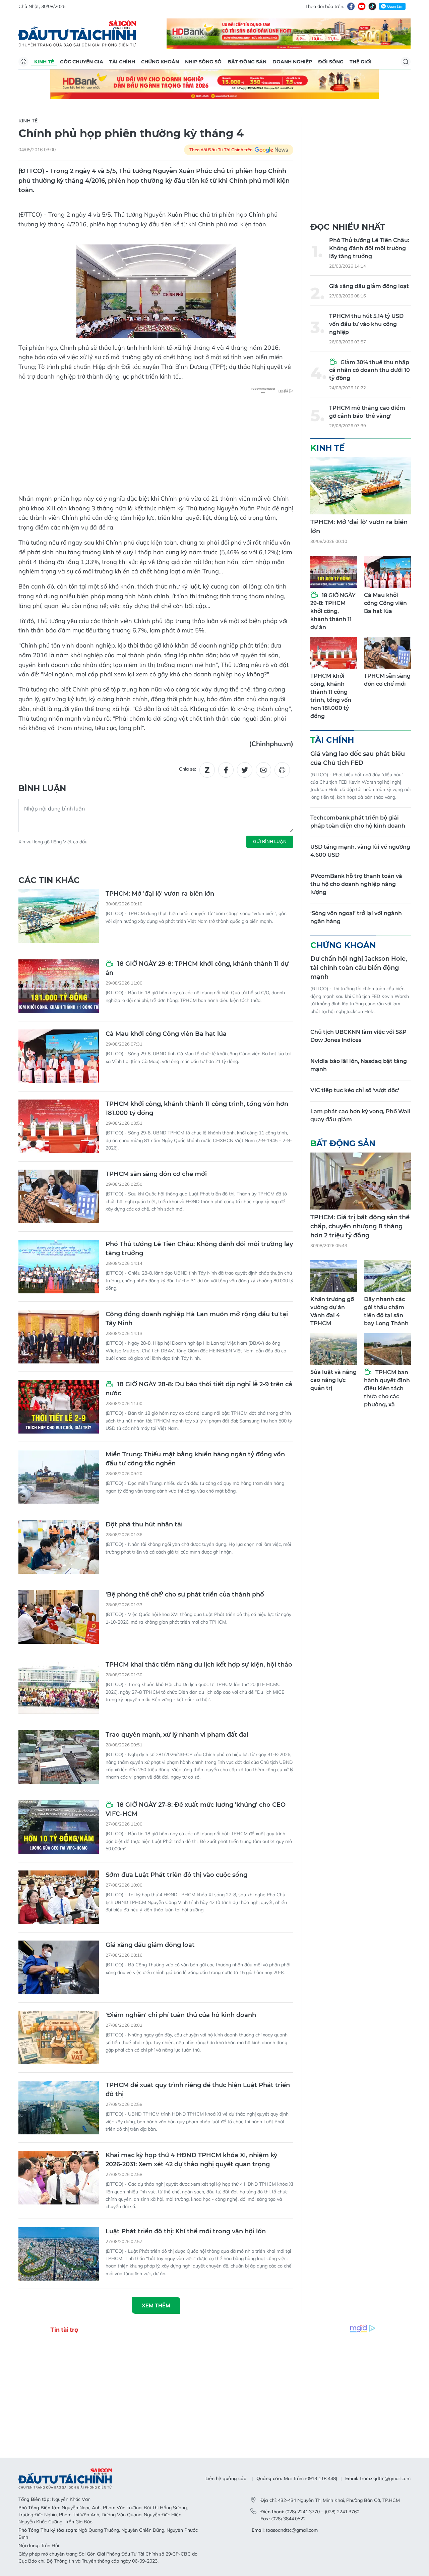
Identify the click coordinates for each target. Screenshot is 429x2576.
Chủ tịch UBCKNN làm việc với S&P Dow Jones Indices (358, 1036)
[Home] (23, 62)
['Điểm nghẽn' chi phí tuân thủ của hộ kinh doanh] (59, 2037)
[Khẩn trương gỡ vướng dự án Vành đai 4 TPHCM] (334, 1276)
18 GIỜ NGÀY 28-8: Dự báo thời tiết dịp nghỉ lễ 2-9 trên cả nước (199, 1389)
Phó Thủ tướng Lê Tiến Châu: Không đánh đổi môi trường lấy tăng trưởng (199, 1249)
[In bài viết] (282, 770)
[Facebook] (351, 6)
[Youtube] (362, 6)
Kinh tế (44, 62)
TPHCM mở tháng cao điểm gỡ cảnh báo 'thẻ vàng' (367, 412)
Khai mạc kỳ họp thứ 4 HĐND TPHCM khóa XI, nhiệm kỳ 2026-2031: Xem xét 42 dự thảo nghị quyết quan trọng (191, 2160)
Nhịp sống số (203, 62)
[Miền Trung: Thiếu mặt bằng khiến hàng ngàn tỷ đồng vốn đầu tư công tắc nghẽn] (59, 1477)
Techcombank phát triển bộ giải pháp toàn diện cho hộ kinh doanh (358, 822)
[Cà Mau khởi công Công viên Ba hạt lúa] (59, 1056)
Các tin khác (49, 880)
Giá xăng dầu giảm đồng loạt (150, 1945)
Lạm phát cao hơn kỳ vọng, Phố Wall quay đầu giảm (360, 1115)
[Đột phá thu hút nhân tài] (59, 1547)
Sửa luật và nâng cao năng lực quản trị (333, 1380)
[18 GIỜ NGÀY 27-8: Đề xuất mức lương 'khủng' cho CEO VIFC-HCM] (59, 1827)
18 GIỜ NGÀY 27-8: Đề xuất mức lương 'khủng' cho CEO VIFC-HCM (196, 1809)
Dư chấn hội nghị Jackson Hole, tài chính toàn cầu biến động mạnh (359, 968)
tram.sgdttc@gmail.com (385, 2478)
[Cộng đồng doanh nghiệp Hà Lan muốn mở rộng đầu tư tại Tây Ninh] (59, 1337)
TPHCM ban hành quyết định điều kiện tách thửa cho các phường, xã (387, 1388)
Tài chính (122, 62)
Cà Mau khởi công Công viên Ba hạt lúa (166, 1034)
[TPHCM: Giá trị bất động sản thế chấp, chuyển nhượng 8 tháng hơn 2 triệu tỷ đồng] (361, 1181)
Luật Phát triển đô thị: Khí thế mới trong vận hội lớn (186, 2231)
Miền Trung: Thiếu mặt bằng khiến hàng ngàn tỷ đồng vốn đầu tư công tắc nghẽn (195, 1459)
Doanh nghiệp (292, 62)
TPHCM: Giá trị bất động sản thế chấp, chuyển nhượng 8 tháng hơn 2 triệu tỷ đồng (360, 1226)
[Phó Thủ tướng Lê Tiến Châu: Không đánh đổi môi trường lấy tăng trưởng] (59, 1267)
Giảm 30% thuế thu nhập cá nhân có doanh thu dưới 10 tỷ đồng (370, 370)
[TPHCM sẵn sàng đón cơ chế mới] (59, 1196)
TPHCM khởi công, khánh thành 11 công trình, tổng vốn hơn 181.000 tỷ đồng (197, 1108)
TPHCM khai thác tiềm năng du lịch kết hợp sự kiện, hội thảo (199, 1665)
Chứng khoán (160, 62)
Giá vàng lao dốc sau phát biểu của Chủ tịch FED (358, 758)
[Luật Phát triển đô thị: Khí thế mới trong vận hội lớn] (59, 2254)
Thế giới (361, 62)
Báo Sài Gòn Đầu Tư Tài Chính (77, 34)
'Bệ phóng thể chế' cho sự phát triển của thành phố (185, 1594)
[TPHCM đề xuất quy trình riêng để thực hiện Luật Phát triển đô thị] (59, 2108)
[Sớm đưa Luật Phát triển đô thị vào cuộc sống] (59, 1897)
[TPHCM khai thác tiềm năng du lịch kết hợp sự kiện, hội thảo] (59, 1687)
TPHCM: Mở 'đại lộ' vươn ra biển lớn (160, 894)
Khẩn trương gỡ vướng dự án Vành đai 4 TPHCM (332, 1311)
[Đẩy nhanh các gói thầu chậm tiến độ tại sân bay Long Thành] (387, 1276)
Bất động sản (247, 62)
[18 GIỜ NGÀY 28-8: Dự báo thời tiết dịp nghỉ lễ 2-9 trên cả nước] (59, 1407)
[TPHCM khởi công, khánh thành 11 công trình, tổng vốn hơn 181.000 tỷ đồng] (59, 1126)
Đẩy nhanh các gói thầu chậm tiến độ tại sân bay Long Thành (386, 1311)
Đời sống (331, 62)
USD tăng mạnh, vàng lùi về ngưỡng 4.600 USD (360, 851)
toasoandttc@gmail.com (292, 2530)
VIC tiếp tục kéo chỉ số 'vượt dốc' (355, 1090)
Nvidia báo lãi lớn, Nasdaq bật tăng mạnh (359, 1065)
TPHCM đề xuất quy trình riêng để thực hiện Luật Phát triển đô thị (198, 2090)
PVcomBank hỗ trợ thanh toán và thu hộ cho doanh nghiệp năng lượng (356, 884)
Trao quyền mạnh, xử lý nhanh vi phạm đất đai (177, 1735)
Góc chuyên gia (82, 62)
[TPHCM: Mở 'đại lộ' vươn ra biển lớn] (59, 916)
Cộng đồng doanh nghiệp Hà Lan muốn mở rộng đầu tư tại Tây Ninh (197, 1319)
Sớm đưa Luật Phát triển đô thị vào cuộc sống (176, 1875)
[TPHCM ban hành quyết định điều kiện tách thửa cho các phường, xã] (387, 1349)
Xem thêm (156, 2305)
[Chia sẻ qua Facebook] (226, 770)
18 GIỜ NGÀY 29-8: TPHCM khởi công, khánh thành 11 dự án (197, 968)
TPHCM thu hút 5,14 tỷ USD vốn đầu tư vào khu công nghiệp (366, 324)
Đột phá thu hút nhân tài (144, 1524)
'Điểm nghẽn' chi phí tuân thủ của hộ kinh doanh (181, 2015)
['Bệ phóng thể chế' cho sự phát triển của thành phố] (59, 1617)
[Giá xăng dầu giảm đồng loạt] (59, 1967)
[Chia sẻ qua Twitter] (245, 770)
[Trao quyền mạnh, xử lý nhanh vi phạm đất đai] (59, 1757)
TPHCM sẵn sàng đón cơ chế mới (156, 1174)
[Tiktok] (372, 6)
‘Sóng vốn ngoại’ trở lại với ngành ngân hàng (356, 917)
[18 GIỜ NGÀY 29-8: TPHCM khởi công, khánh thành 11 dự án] (59, 986)
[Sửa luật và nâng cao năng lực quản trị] (334, 1349)
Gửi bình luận (270, 841)
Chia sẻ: (188, 769)
